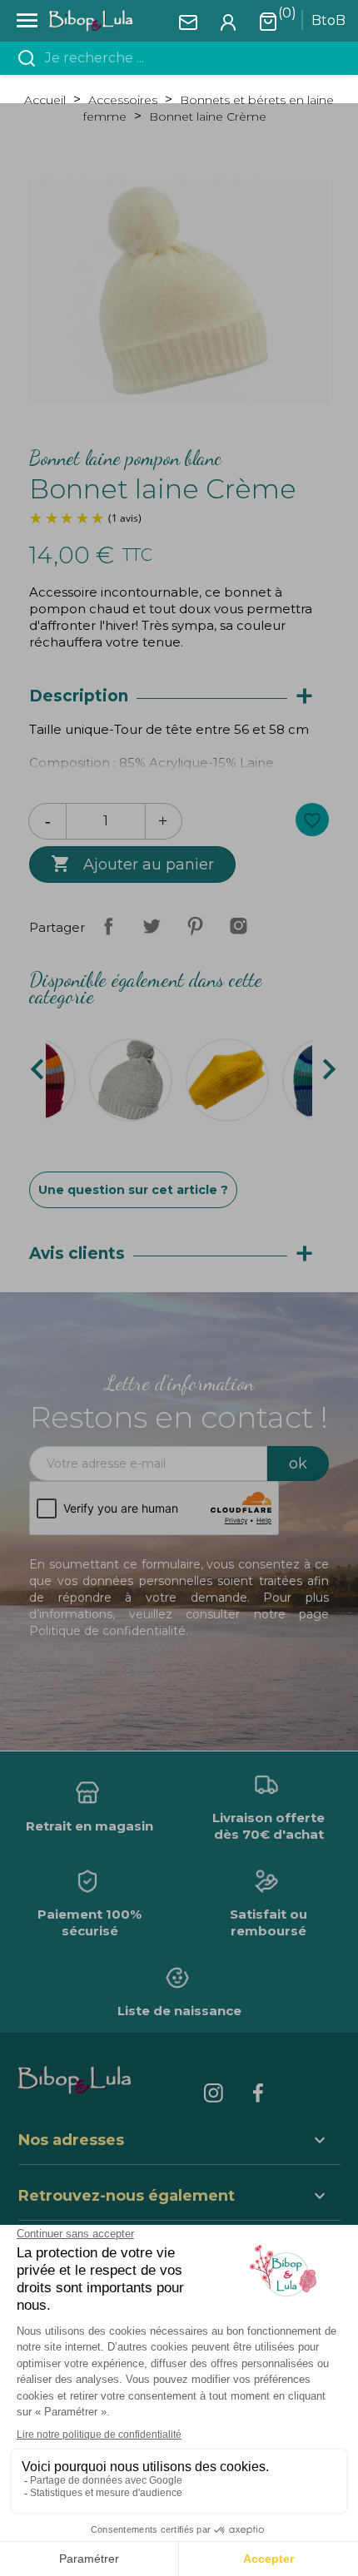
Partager (108, 926)
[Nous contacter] (188, 21)
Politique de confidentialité (107, 1631)
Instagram (238, 926)
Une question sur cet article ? (133, 1190)
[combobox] (189, 58)
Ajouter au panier (132, 864)
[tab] (179, 697)
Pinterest (195, 926)
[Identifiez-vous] (228, 21)
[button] (179, 2198)
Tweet (152, 926)
